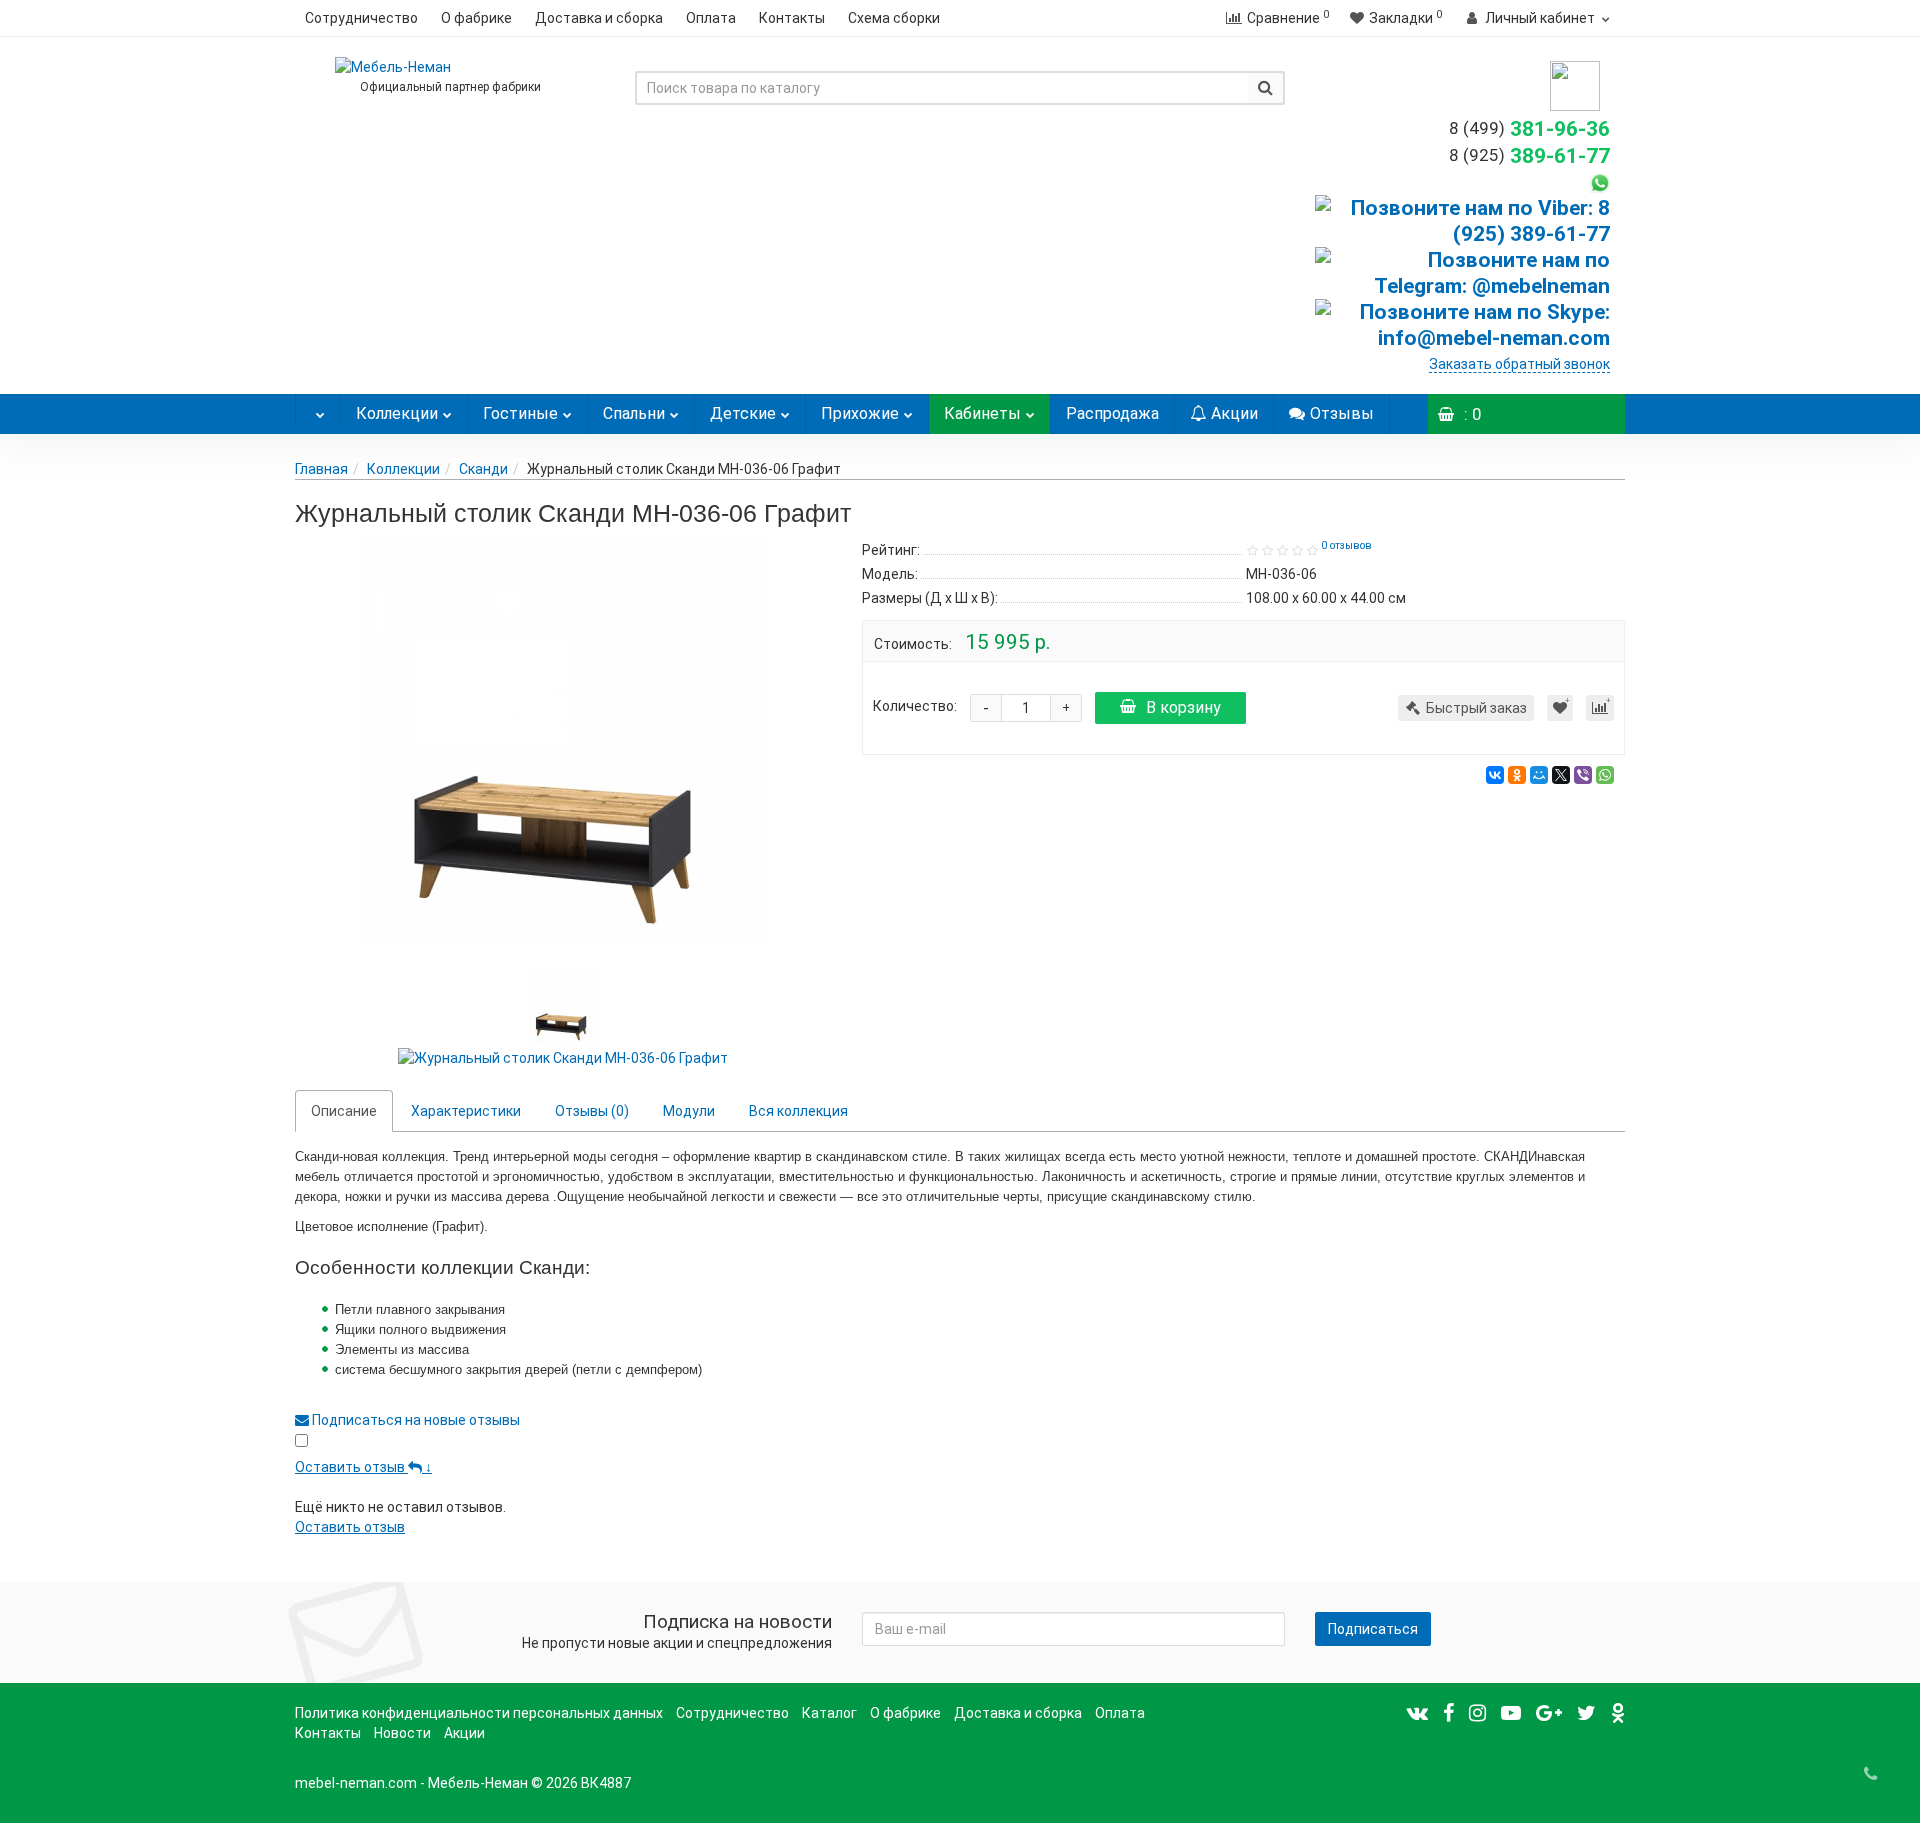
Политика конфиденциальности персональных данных (479, 1713)
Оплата (711, 18)
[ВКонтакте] (1495, 775)
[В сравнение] (1600, 708)
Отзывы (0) (592, 1111)
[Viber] (1583, 775)
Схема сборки (894, 18)
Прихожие (860, 413)
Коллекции (397, 413)
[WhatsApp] (1605, 775)
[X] (1561, 775)
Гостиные (520, 413)
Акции (1234, 413)
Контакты (792, 18)
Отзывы (1342, 413)
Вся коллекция (798, 1111)
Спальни (634, 413)
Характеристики (466, 1111)
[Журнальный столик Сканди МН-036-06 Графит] (563, 741)
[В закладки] (1560, 708)
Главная (321, 469)
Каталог (829, 1713)
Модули (689, 1111)
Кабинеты (982, 413)
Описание (344, 1111)
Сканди (483, 469)
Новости (402, 1733)
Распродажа (1112, 413)
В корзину (1183, 707)
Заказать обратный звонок (1519, 364)
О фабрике (476, 18)
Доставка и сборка (599, 18)
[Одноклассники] (1517, 775)
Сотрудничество (361, 18)
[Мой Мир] (1539, 775)
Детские (743, 413)
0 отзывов (1346, 545)
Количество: (915, 706)
